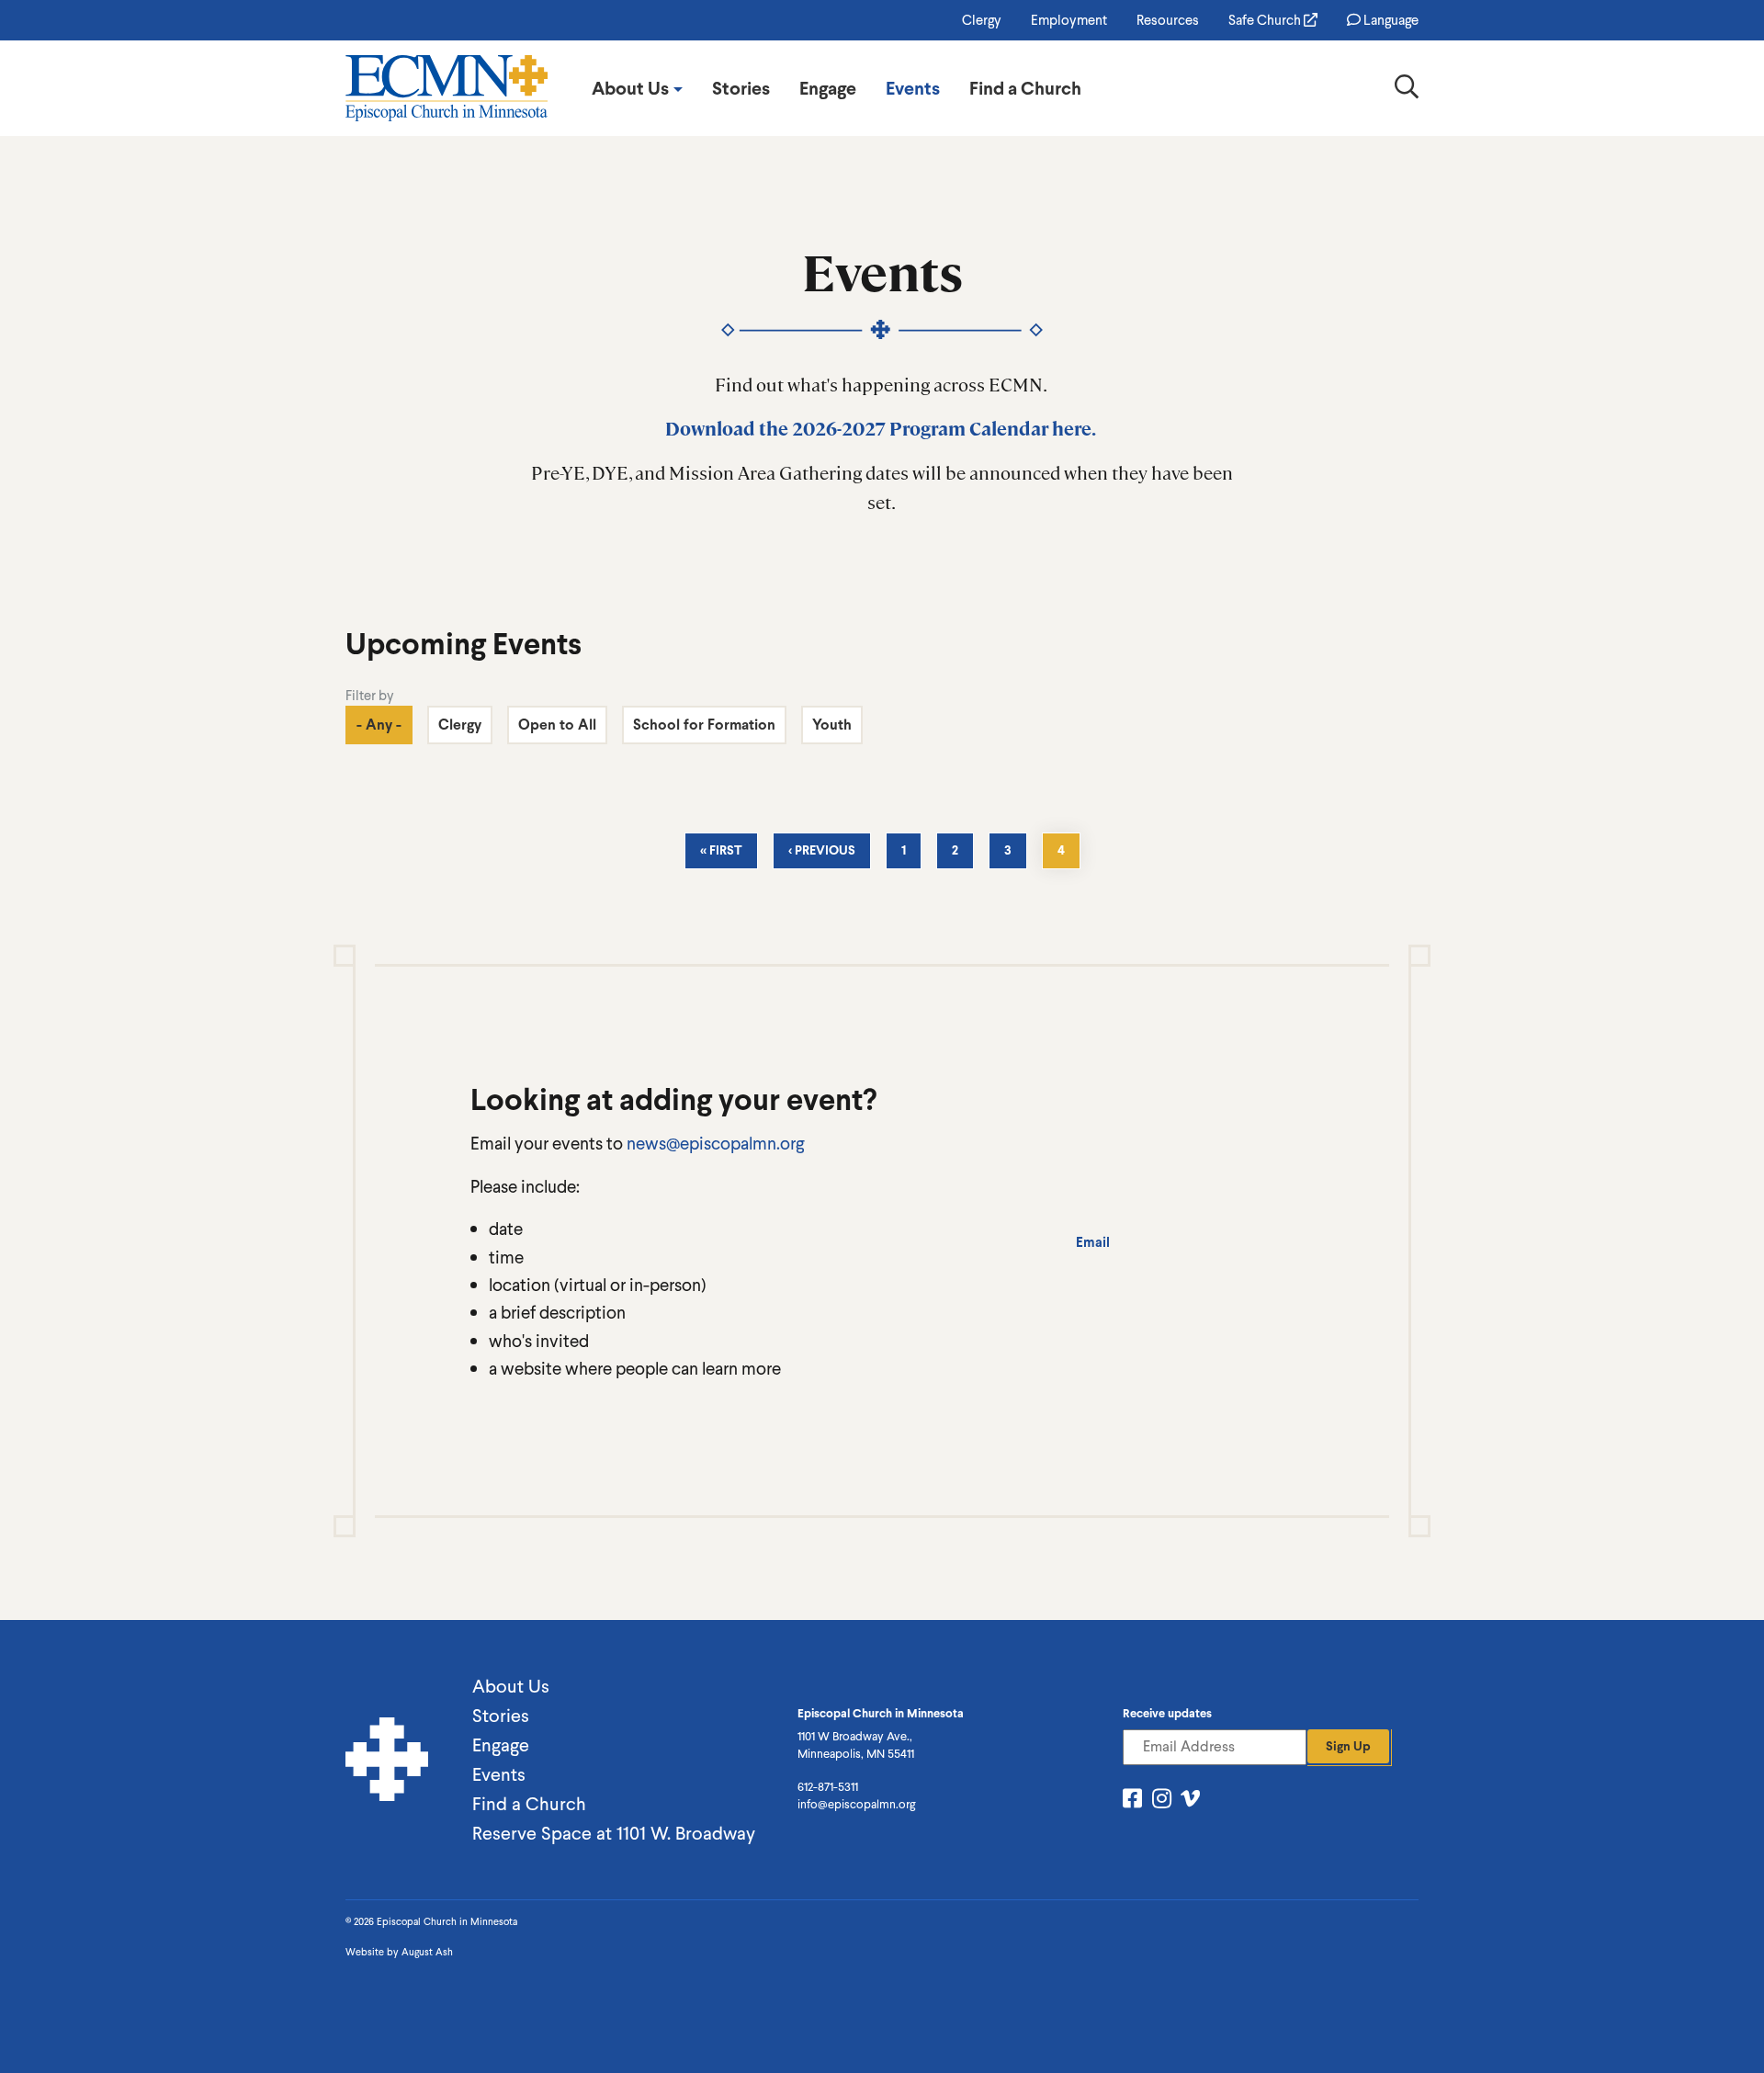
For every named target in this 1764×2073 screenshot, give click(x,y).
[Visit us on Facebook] (1132, 1801)
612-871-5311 (828, 1787)
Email (1093, 1242)
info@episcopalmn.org (856, 1804)
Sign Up (1348, 1746)
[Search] (1407, 91)
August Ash (427, 1952)
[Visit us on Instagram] (1162, 1801)
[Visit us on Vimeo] (1190, 1801)
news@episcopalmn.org (715, 1143)
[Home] (447, 88)
